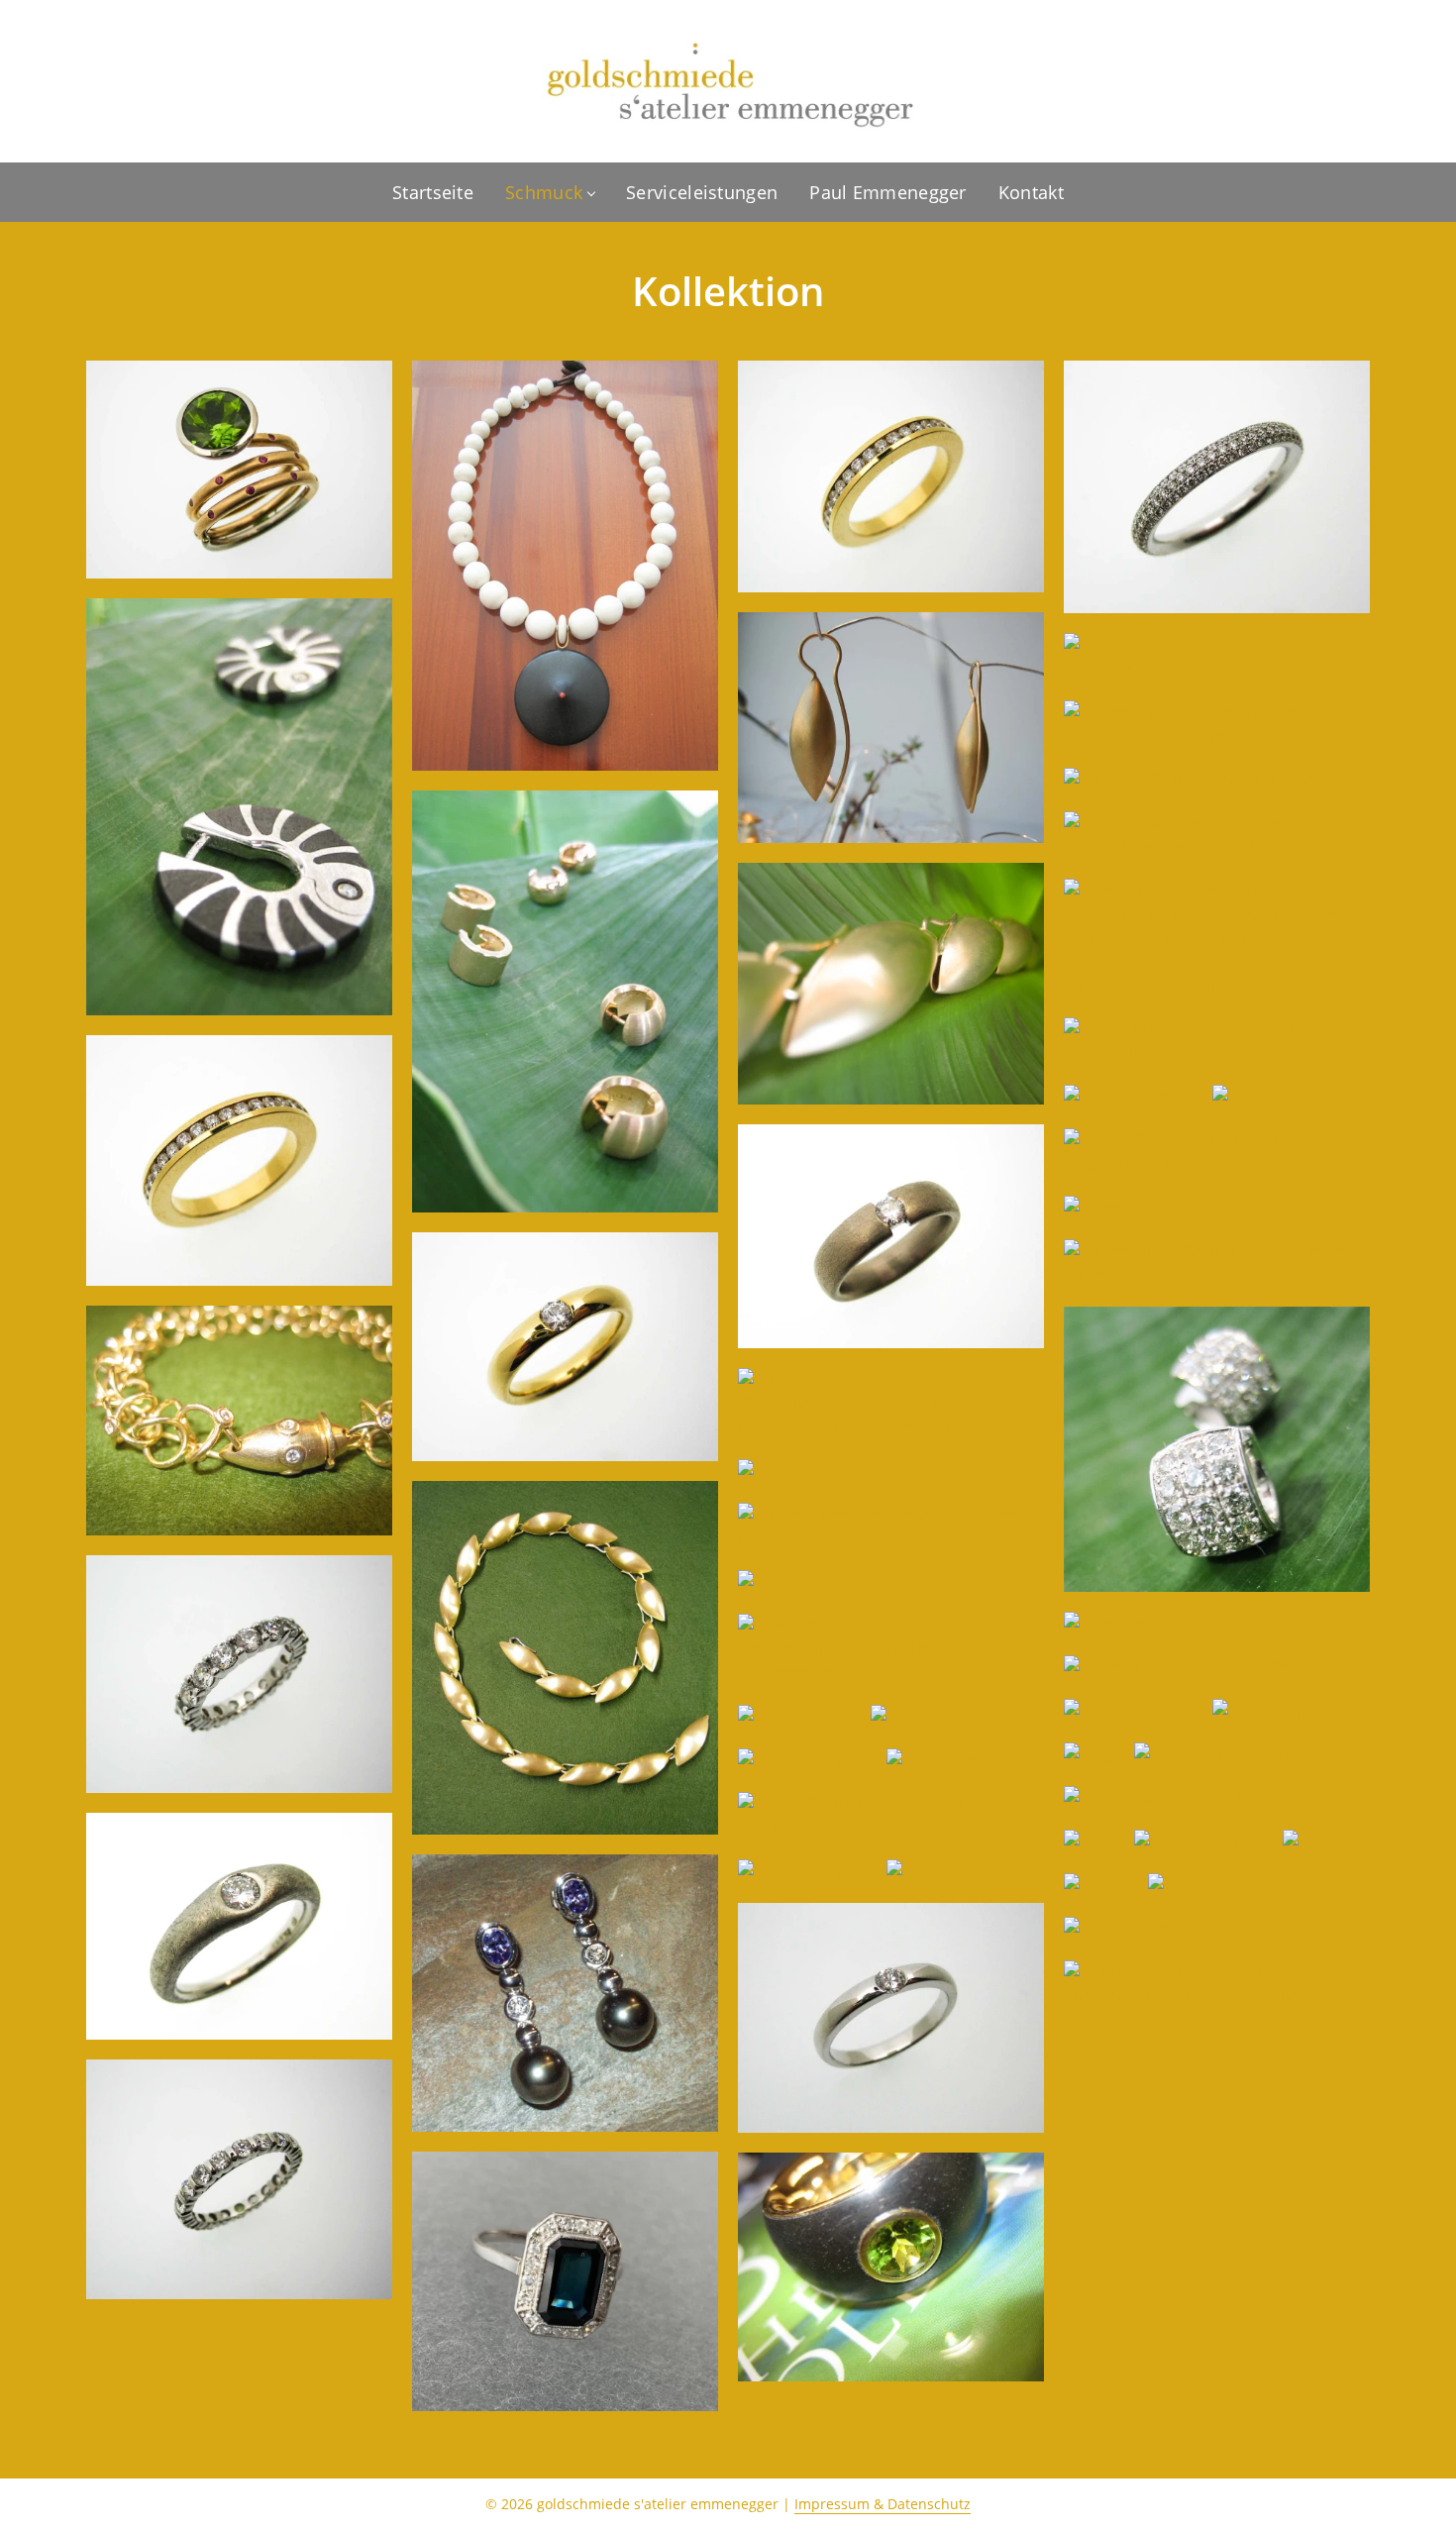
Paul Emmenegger (888, 192)
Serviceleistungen (702, 192)
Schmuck (544, 192)
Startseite (433, 192)
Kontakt (1031, 192)
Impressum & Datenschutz (883, 2504)
